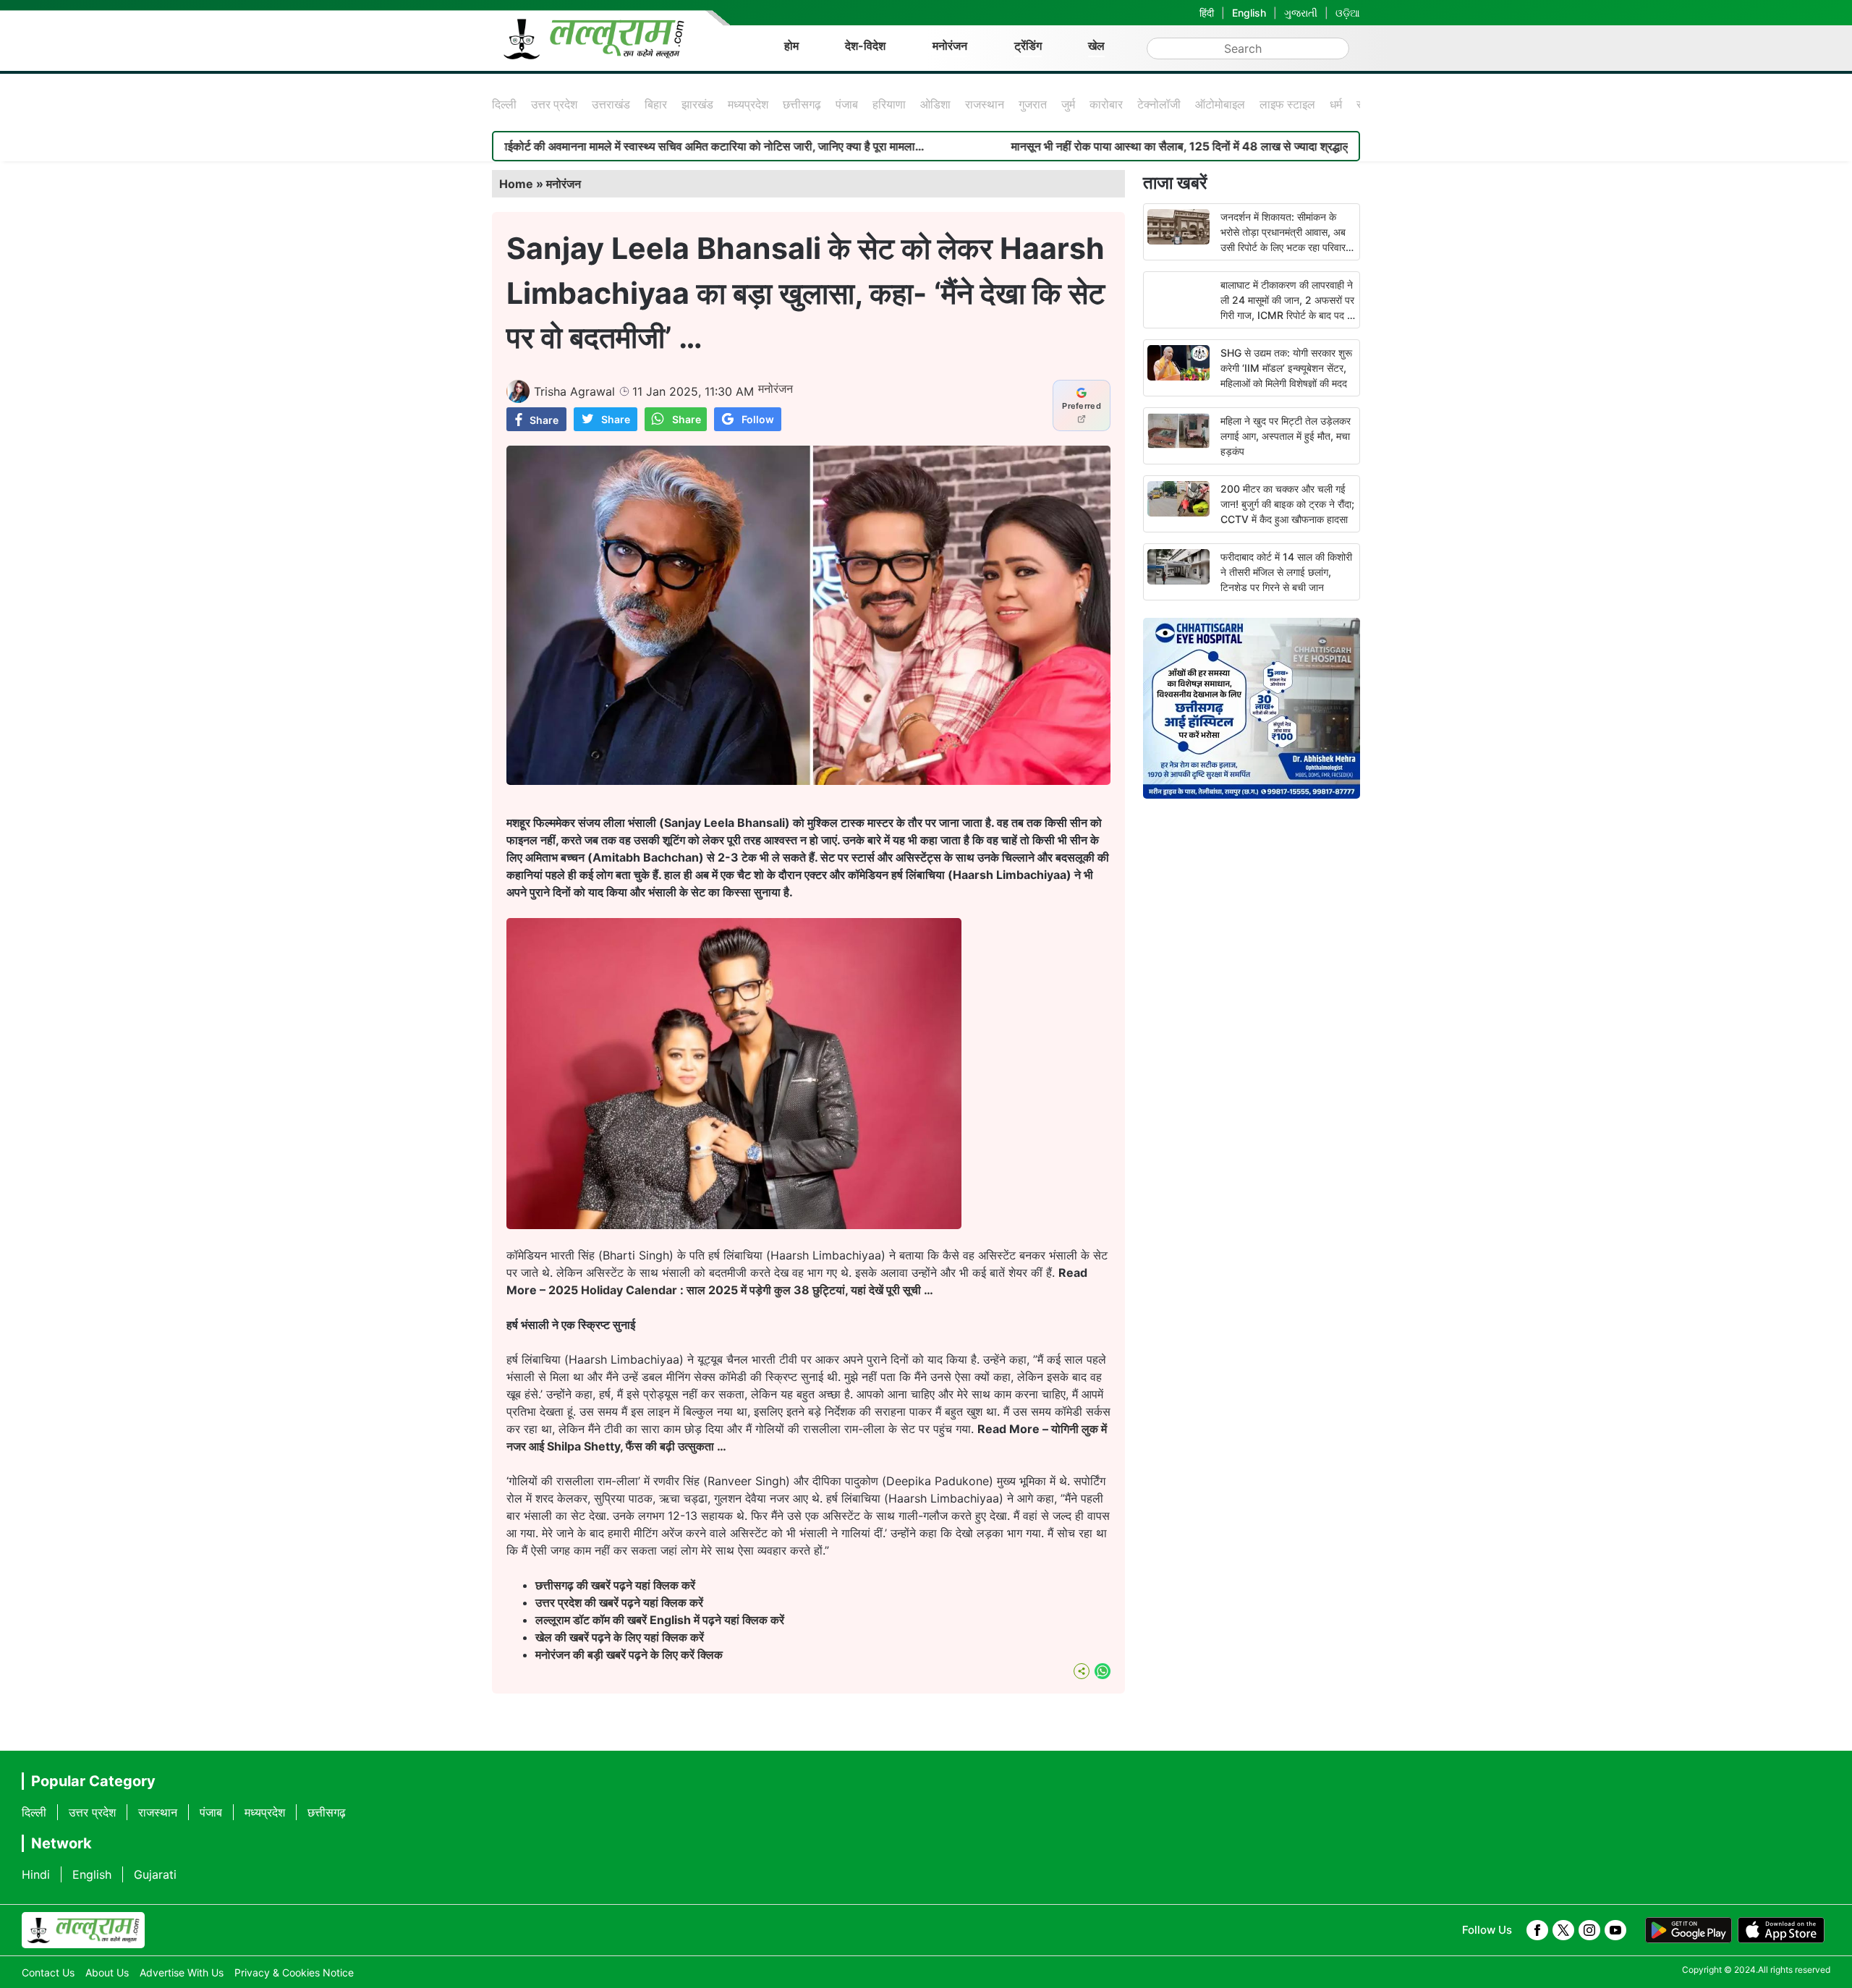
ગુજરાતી (1301, 13)
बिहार (656, 104)
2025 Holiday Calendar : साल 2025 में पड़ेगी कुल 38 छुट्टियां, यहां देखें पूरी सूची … (741, 1290)
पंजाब (847, 104)
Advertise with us (182, 1972)
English (1249, 13)
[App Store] (1781, 1930)
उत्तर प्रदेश (554, 104)
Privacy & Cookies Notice (294, 1972)
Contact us (48, 1972)
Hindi (36, 1874)
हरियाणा (889, 104)
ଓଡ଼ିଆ (1348, 13)
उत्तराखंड (611, 104)
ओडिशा (935, 104)
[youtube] (1615, 1930)
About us (107, 1972)
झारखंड (697, 104)
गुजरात (1033, 104)
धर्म (1336, 104)
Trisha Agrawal (574, 391)
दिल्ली (504, 104)
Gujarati (155, 1874)
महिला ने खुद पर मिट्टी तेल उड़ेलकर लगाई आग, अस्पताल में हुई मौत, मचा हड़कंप (1286, 436)
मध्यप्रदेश (748, 104)
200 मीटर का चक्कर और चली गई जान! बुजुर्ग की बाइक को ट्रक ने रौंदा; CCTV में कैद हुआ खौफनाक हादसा (1287, 504)
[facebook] (1537, 1930)
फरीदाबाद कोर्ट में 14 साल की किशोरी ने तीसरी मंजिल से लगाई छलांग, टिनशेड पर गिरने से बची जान (1286, 572)
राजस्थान (985, 104)
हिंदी (1207, 13)
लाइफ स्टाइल (1287, 104)
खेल (1096, 46)
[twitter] (1563, 1930)
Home (516, 184)
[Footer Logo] (83, 1930)
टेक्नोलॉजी (1159, 104)
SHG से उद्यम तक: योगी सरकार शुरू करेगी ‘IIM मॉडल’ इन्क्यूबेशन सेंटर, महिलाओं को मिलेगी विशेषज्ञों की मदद (1286, 368)
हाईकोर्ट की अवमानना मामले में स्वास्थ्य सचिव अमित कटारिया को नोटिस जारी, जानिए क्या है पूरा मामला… (585, 146)
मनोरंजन (950, 46)
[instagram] (1589, 1930)
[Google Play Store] (1689, 1930)
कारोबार (1106, 104)
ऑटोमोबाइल (1220, 104)
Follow (758, 419)
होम (791, 46)
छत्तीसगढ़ (802, 104)
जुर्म (1068, 104)
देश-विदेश (865, 46)
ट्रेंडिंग (1028, 46)
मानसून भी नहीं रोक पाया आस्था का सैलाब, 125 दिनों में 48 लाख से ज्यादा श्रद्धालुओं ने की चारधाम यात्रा (1101, 146)
